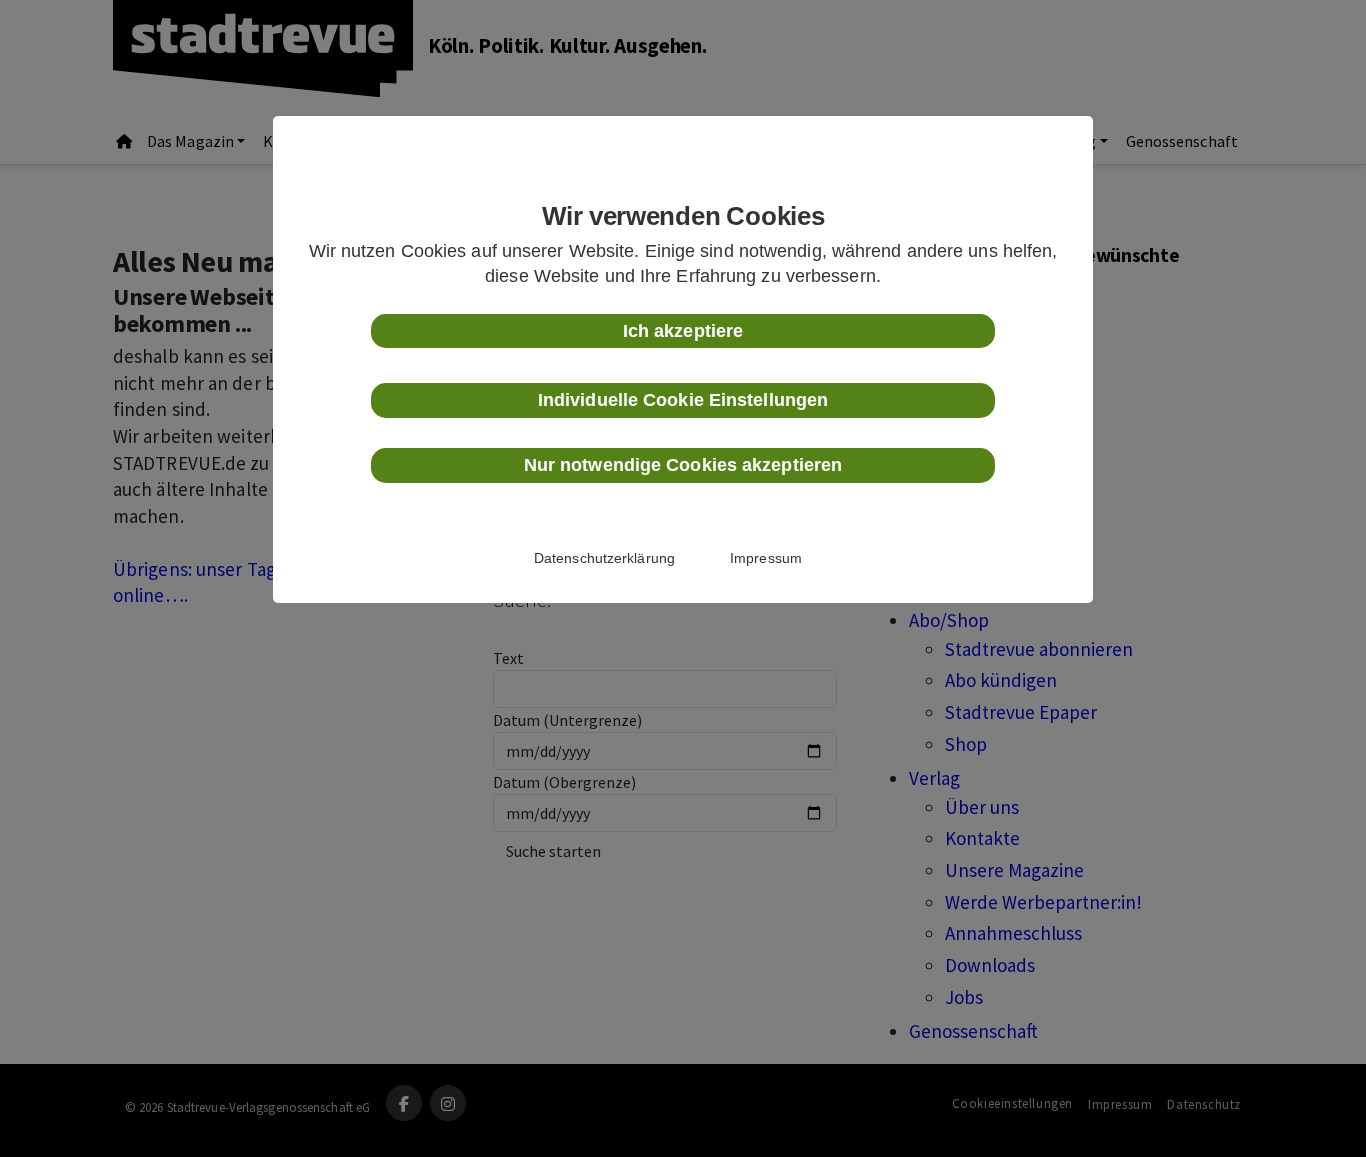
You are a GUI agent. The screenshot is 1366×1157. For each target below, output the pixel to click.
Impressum (766, 558)
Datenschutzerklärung (604, 558)
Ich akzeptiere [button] (683, 331)
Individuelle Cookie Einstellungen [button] (683, 400)
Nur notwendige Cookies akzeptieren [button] (683, 465)
